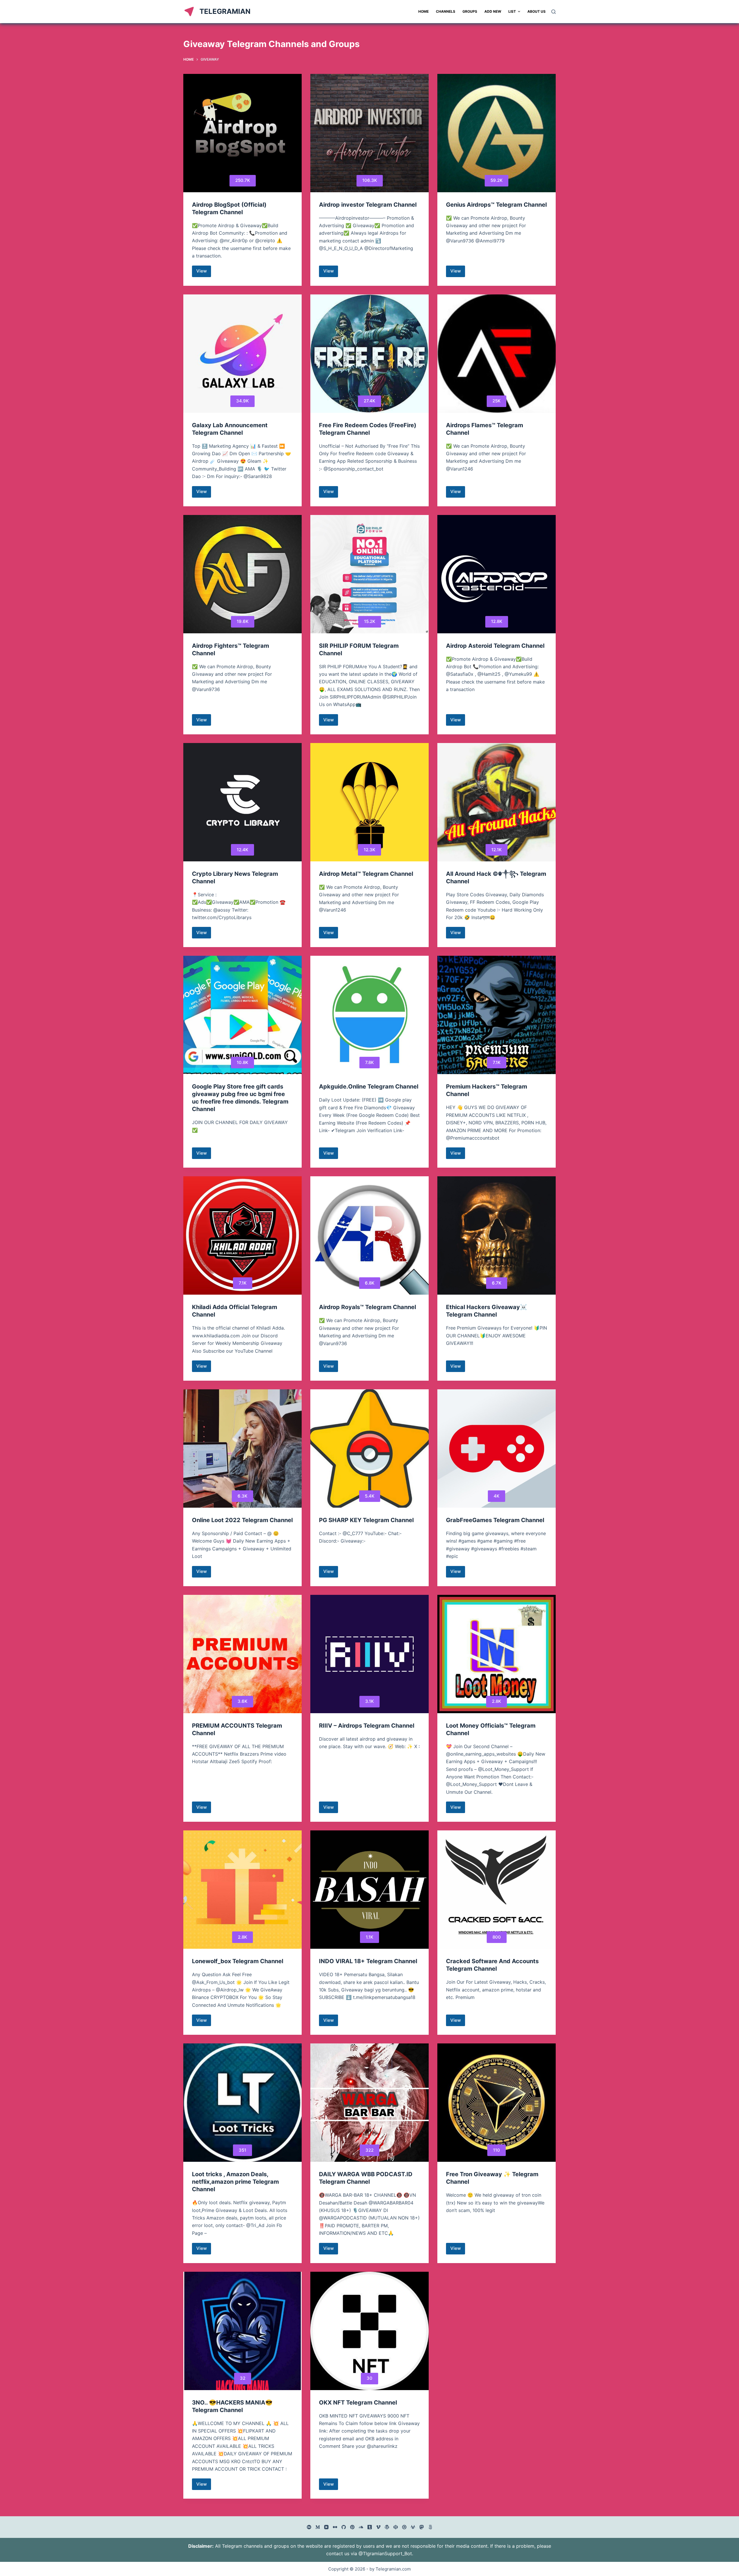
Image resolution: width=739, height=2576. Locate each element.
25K (497, 401)
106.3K (370, 180)
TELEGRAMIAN (225, 11)
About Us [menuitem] (536, 11)
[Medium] (318, 2527)
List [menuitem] (512, 11)
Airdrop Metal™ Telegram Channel (366, 874)
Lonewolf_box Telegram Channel (238, 1961)
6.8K (370, 1283)
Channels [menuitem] (446, 11)
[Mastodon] (422, 2527)
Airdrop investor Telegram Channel (368, 205)
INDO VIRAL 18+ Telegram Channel (368, 1961)
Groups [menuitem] (470, 11)
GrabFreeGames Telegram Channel (495, 1520)
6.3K (242, 1496)
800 (497, 1937)
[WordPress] (387, 2527)
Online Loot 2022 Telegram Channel (242, 1520)
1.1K (369, 1937)
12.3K (369, 850)
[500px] (430, 2527)
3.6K (242, 1701)
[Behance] (309, 2527)
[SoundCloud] (361, 2527)
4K (497, 1496)
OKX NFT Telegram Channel (358, 2403)
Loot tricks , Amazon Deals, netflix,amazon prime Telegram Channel (235, 2182)
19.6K (243, 621)
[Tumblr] (370, 2527)
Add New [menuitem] (493, 11)
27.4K (369, 401)
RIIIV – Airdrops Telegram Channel (367, 1726)
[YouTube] (326, 2527)
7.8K (369, 1062)
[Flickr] (335, 2527)
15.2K (370, 621)
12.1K (497, 850)
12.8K (497, 621)
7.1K (497, 1062)
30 (369, 2378)
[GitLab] (413, 2527)
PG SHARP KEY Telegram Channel (366, 1520)
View (204, 272)
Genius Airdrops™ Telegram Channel (496, 205)
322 (369, 2150)
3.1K (369, 1701)
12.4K (242, 850)
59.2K (497, 180)
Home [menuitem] (423, 11)
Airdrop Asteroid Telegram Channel (495, 646)
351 (242, 2150)
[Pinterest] (352, 2527)
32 (243, 2378)
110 (497, 2150)
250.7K (243, 180)
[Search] (554, 12)
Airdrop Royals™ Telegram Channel (367, 1307)
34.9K (242, 401)
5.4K (370, 1496)
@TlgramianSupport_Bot (385, 2553)
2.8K (497, 1701)
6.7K (497, 1283)
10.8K (242, 1062)
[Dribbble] (404, 2527)
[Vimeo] (378, 2527)
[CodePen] (396, 2527)
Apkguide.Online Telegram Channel (369, 1087)
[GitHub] (344, 2527)
